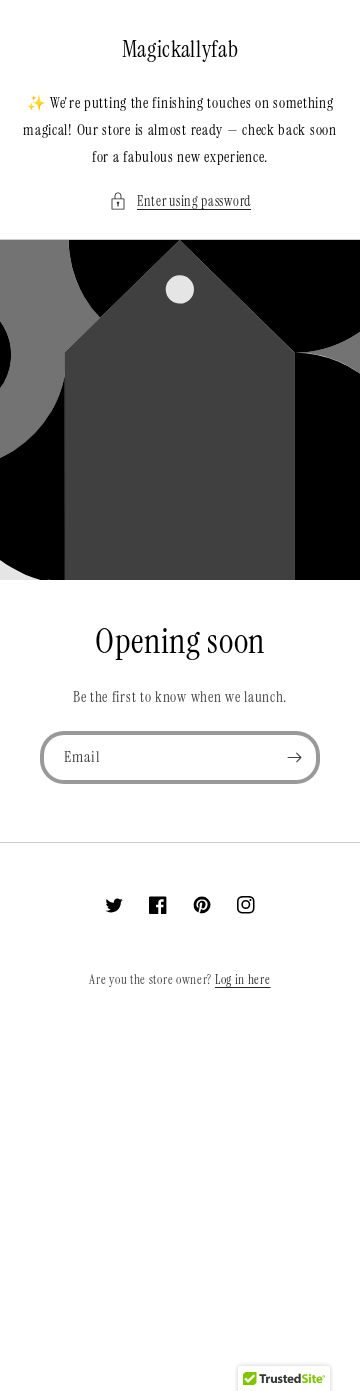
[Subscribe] (294, 757)
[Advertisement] (180, 1211)
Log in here (243, 979)
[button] (180, 201)
